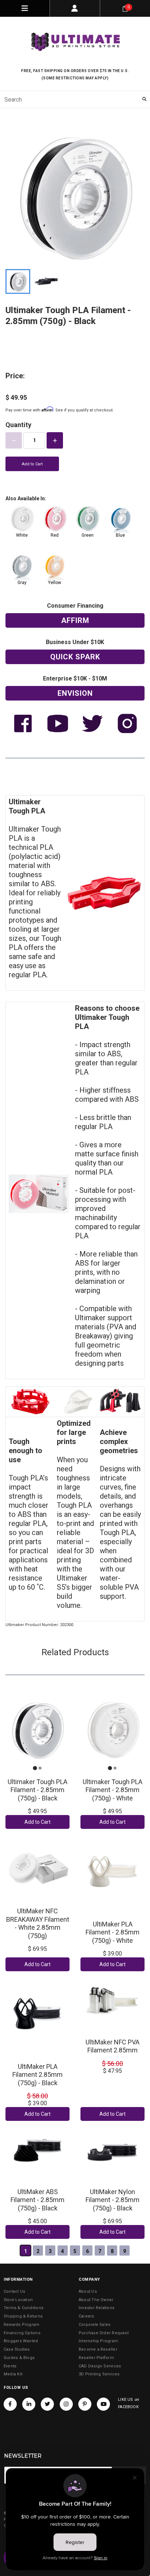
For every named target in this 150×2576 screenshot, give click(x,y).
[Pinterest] (85, 2404)
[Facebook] (10, 2404)
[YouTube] (103, 2404)
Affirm (75, 620)
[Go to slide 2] (40, 1768)
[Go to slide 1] (35, 1768)
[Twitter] (47, 2404)
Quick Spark (75, 657)
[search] (75, 99)
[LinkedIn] (29, 2404)
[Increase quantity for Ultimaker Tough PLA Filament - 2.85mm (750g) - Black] (55, 440)
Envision (75, 693)
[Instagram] (66, 2404)
